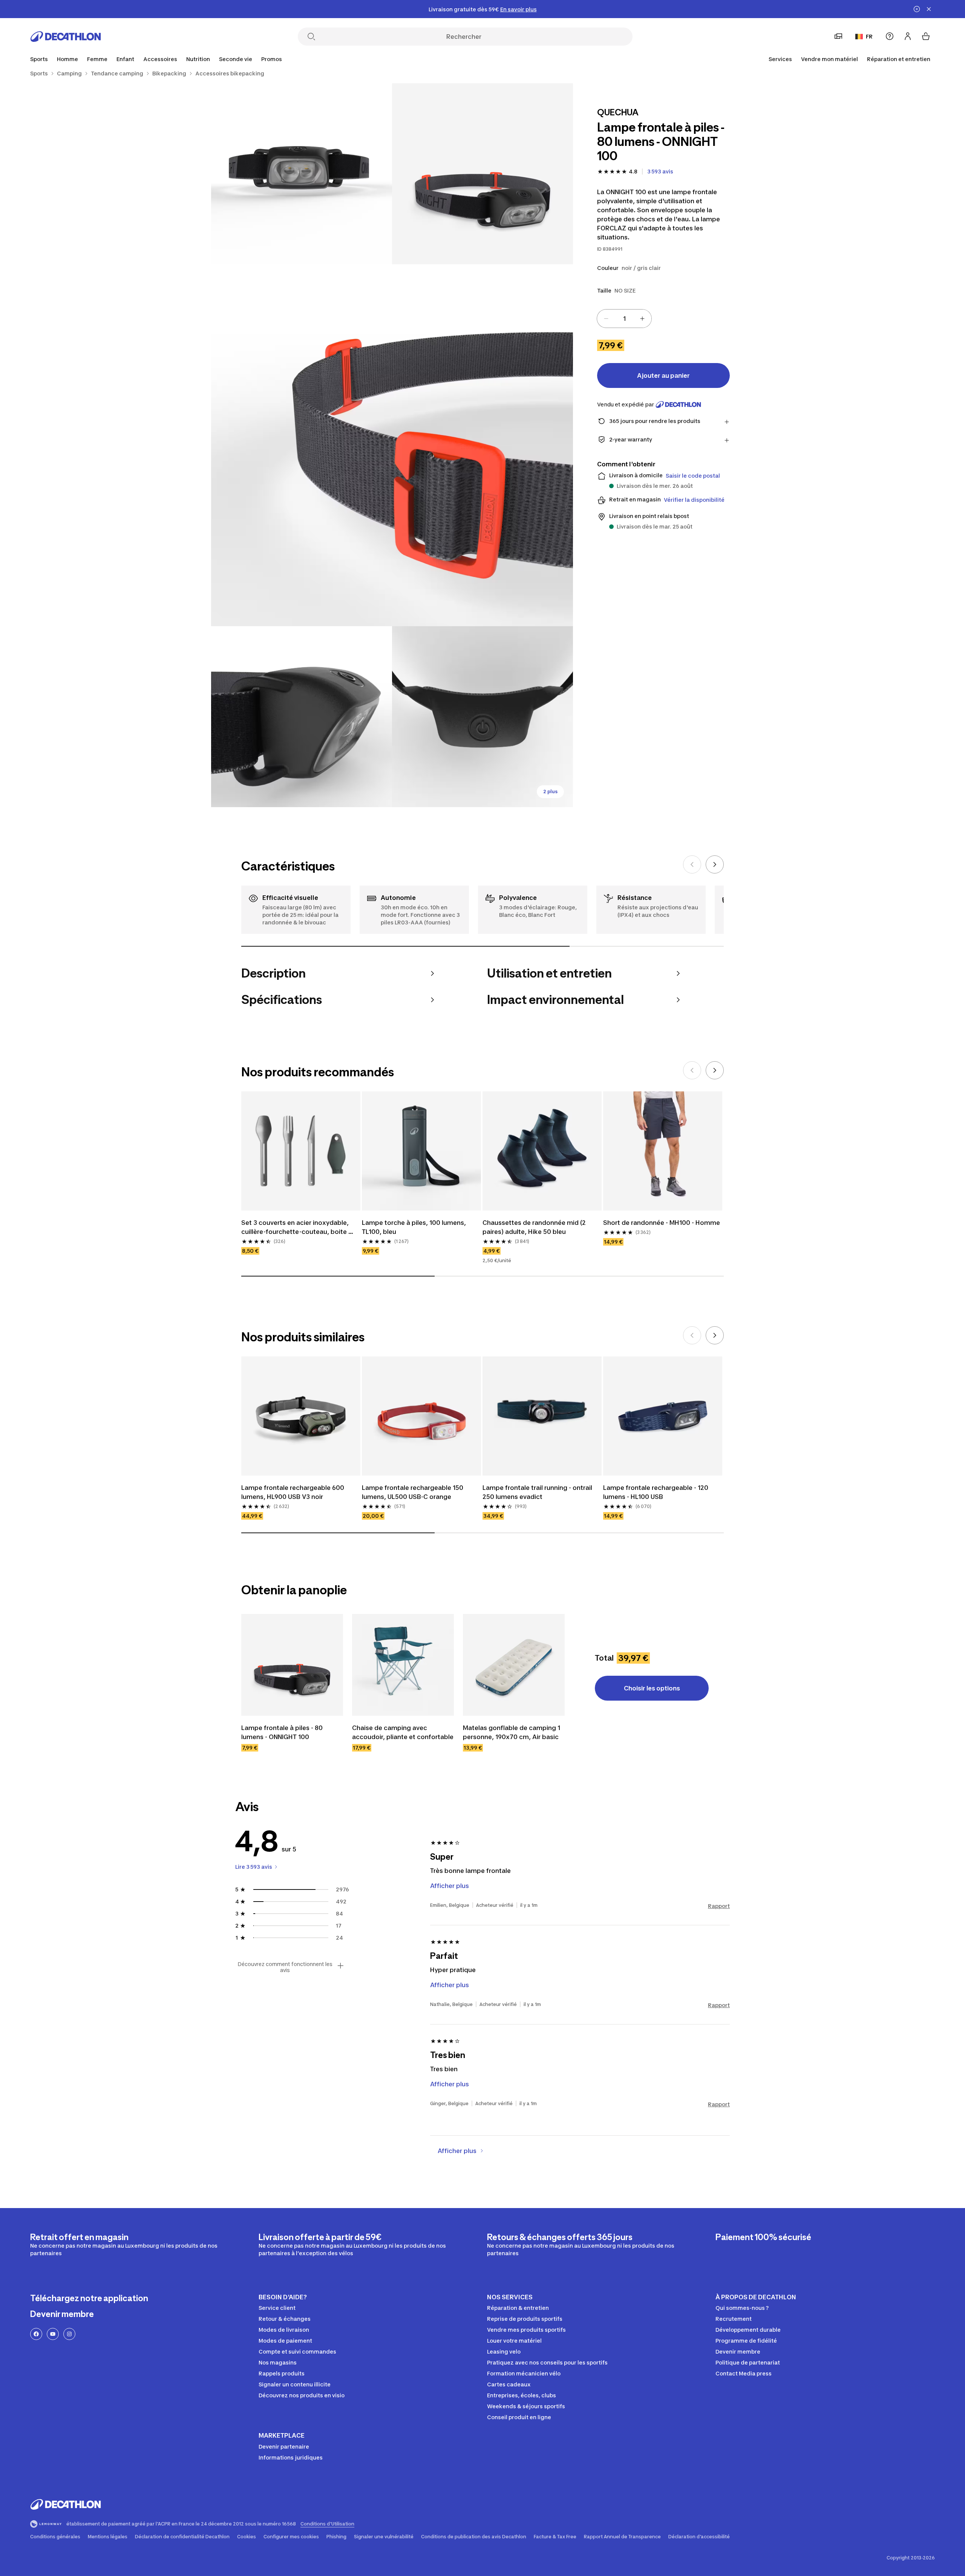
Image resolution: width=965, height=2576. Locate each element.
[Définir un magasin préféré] (838, 36)
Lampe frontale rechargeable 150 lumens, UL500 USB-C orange (413, 1492)
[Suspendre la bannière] (917, 9)
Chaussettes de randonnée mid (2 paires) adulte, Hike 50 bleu (535, 1227)
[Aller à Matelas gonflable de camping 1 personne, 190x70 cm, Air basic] (514, 1665)
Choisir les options (652, 1688)
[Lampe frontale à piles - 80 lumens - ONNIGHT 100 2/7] (302, 174)
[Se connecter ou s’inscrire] (908, 36)
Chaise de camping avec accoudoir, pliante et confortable (403, 1732)
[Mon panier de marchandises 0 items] (926, 36)
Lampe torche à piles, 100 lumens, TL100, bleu (415, 1227)
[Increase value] (642, 319)
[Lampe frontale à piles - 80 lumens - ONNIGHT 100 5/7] (482, 717)
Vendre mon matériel (829, 59)
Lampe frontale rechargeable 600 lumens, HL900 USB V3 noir (293, 1492)
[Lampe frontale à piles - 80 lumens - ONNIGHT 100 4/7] (302, 717)
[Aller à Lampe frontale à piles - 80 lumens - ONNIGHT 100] (292, 1665)
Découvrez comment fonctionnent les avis (285, 1967)
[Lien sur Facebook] (36, 2334)
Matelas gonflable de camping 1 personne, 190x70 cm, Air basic (512, 1732)
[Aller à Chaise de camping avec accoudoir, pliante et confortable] (403, 1665)
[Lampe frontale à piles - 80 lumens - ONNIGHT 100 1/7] (482, 174)
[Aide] (890, 36)
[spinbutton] (624, 319)
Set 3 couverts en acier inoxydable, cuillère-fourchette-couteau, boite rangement (296, 1227)
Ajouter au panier (663, 375)
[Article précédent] (692, 864)
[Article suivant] (715, 864)
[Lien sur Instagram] (69, 2334)
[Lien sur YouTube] (53, 2334)
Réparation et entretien (899, 59)
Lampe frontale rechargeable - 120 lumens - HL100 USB (656, 1492)
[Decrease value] (606, 319)
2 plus (550, 791)
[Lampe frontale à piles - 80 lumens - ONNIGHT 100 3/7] (392, 445)
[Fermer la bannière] (929, 9)
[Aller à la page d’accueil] (66, 37)
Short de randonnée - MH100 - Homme (662, 1223)
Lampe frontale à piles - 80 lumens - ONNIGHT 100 (283, 1732)
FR (869, 36)
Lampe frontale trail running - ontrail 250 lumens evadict (538, 1492)
